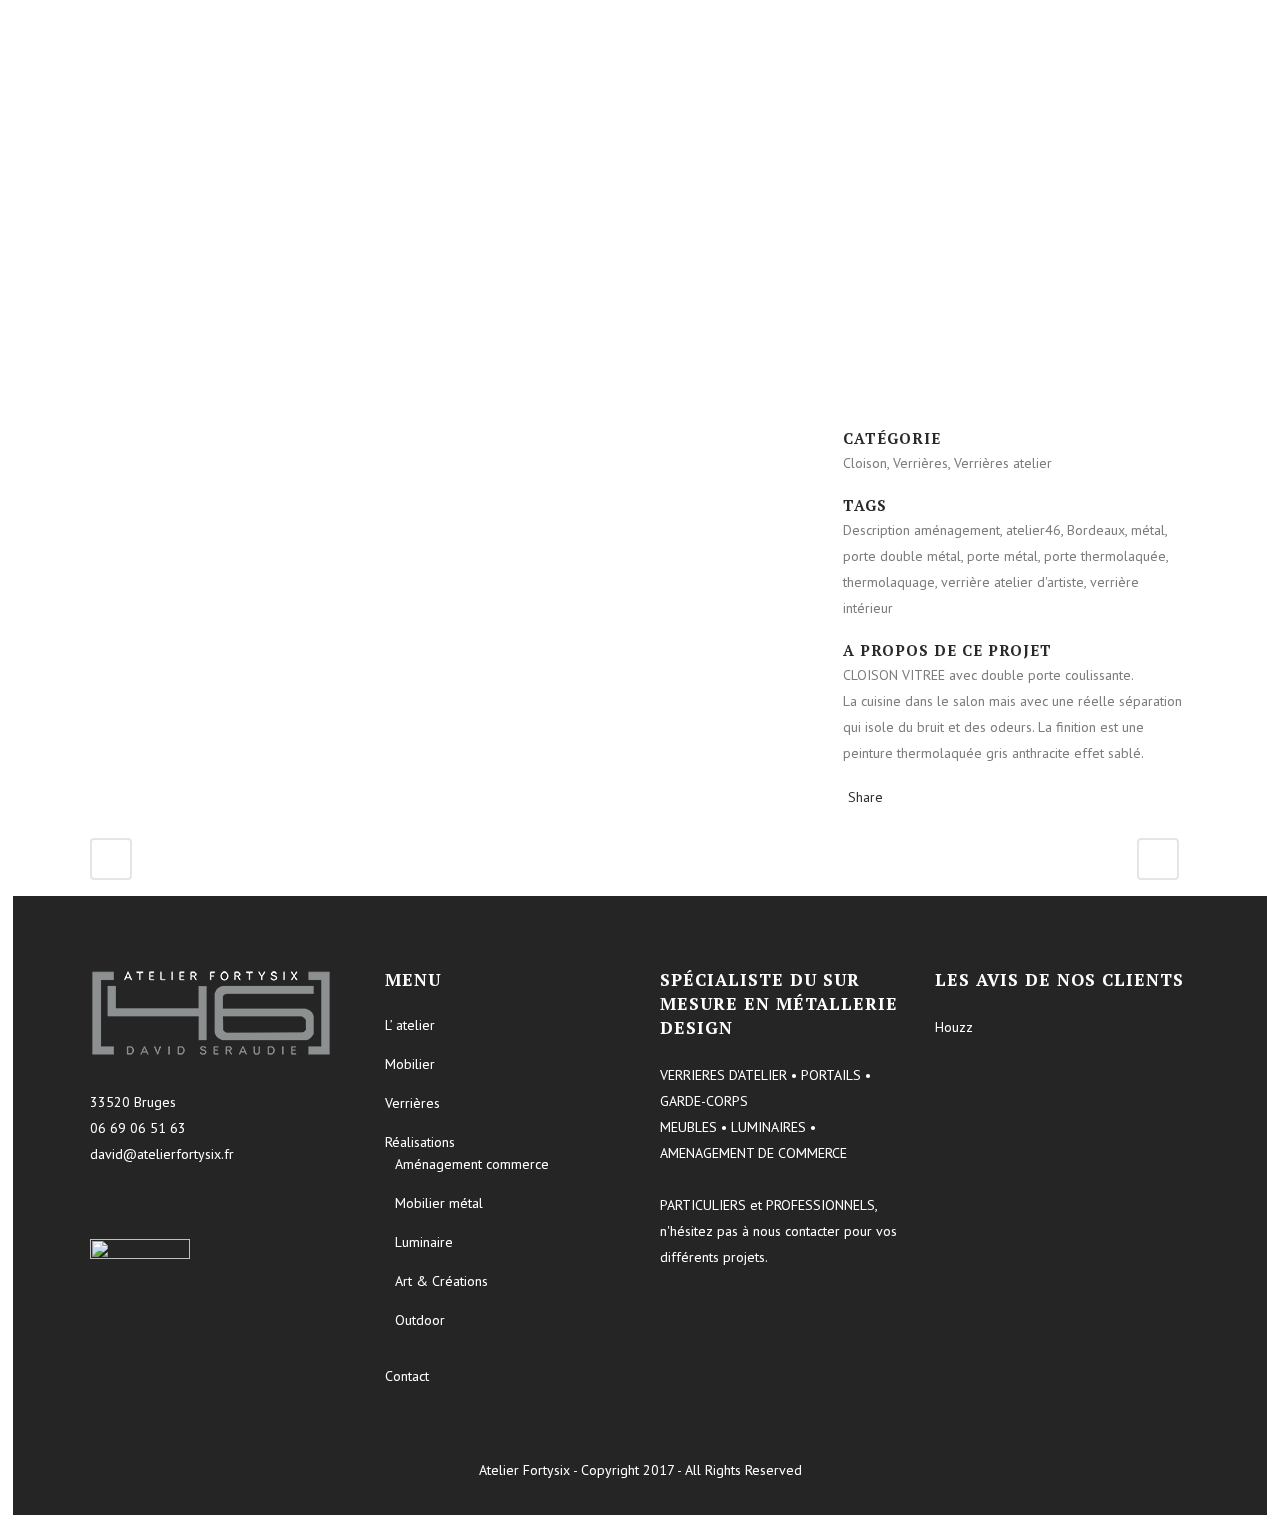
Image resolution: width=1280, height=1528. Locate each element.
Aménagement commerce (472, 1164)
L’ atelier (410, 1025)
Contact (407, 1376)
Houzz (954, 1027)
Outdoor (420, 1320)
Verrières (412, 1103)
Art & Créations (441, 1281)
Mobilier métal (439, 1203)
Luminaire (424, 1242)
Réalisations (420, 1142)
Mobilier (410, 1064)
